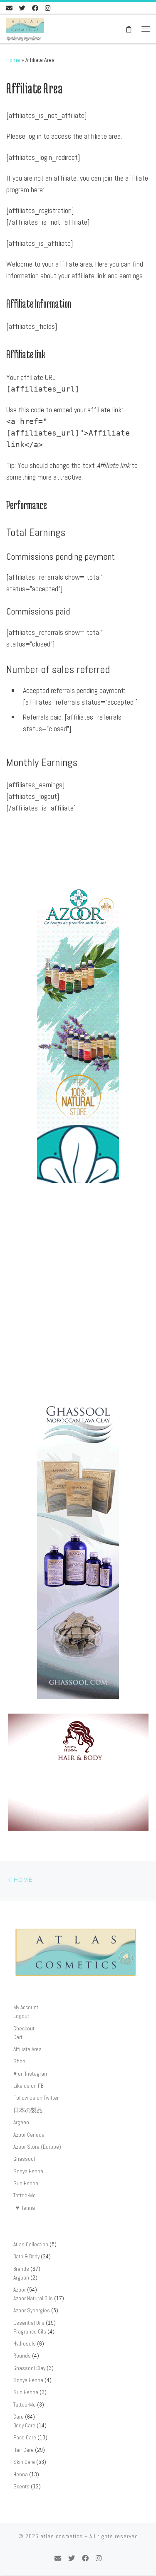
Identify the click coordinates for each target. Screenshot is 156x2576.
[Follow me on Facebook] (35, 8)
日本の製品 (28, 2110)
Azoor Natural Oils (33, 2298)
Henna (21, 2474)
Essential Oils (29, 2323)
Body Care (24, 2425)
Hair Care (24, 2450)
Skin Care (24, 2462)
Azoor (20, 2290)
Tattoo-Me (25, 2195)
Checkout (24, 2029)
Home (13, 60)
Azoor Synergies (32, 2310)
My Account (26, 2007)
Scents (21, 2487)
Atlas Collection (31, 2244)
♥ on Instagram (31, 2074)
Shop (19, 2061)
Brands (21, 2269)
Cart (18, 2037)
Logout (21, 2016)
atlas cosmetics (62, 2536)
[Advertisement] (78, 1294)
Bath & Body (26, 2256)
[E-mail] (9, 8)
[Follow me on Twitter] (22, 8)
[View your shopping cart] (129, 29)
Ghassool (24, 2159)
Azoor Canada (29, 2135)
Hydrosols (25, 2344)
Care (19, 2417)
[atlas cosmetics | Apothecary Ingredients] (25, 25)
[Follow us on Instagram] (48, 8)
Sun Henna (26, 2183)
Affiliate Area (27, 2049)
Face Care (25, 2438)
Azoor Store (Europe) (37, 2147)
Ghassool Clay (29, 2368)
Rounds (22, 2356)
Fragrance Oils (30, 2332)
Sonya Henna (28, 2171)
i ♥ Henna (24, 2208)
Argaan (21, 2122)
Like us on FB (28, 2086)
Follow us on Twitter (36, 2098)
